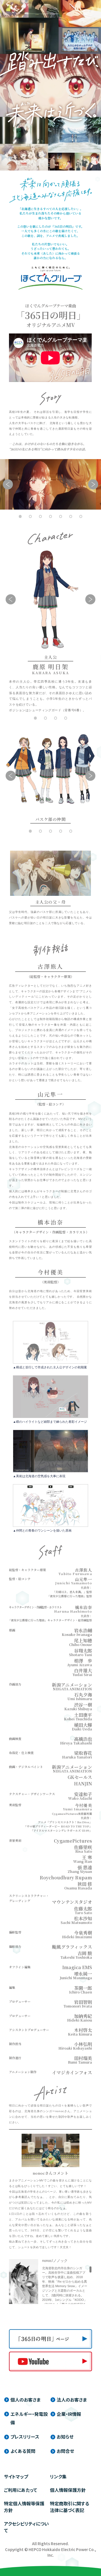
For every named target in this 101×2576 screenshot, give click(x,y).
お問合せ (65, 2451)
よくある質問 (23, 2451)
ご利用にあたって (20, 2490)
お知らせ (65, 2437)
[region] (67, 2285)
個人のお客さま (25, 2400)
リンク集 (58, 2476)
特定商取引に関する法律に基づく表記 (70, 2507)
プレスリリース (25, 2437)
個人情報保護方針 (68, 2490)
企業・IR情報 (69, 2414)
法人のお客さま (72, 2400)
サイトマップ (16, 2476)
